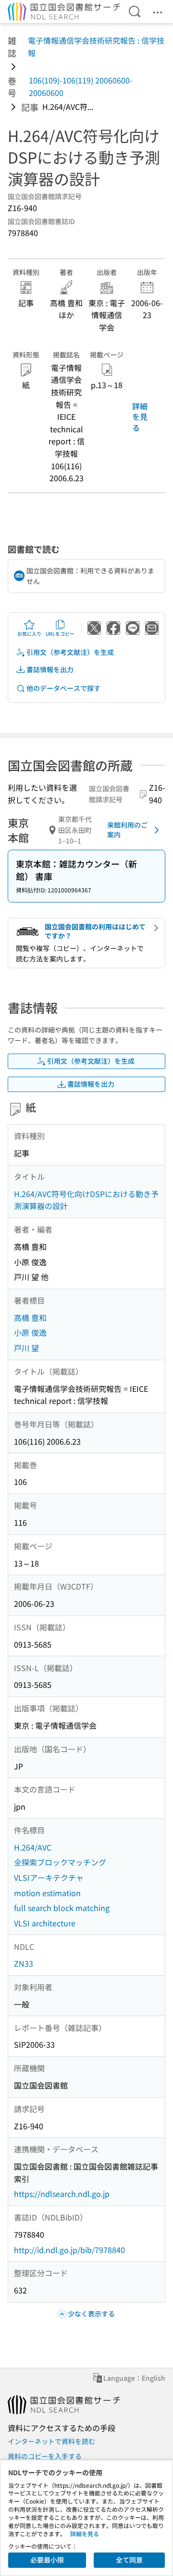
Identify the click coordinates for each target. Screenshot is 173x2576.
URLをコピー (60, 634)
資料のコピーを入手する (45, 2456)
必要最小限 (47, 2560)
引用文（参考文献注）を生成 (70, 652)
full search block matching (62, 1908)
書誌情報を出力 (50, 669)
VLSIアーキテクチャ (49, 1877)
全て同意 (129, 2560)
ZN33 (24, 1963)
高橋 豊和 (30, 1318)
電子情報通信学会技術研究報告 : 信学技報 (96, 47)
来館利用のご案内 (127, 830)
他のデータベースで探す (63, 688)
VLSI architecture (45, 1923)
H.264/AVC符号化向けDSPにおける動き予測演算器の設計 (86, 1200)
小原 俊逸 (30, 1332)
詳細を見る (140, 417)
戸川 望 (26, 1348)
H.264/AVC (33, 1847)
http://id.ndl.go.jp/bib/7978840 (69, 2250)
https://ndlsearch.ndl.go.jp (62, 2194)
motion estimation (47, 1893)
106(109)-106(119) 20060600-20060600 (81, 86)
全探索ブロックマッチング (60, 1862)
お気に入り (29, 634)
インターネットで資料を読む (51, 2441)
